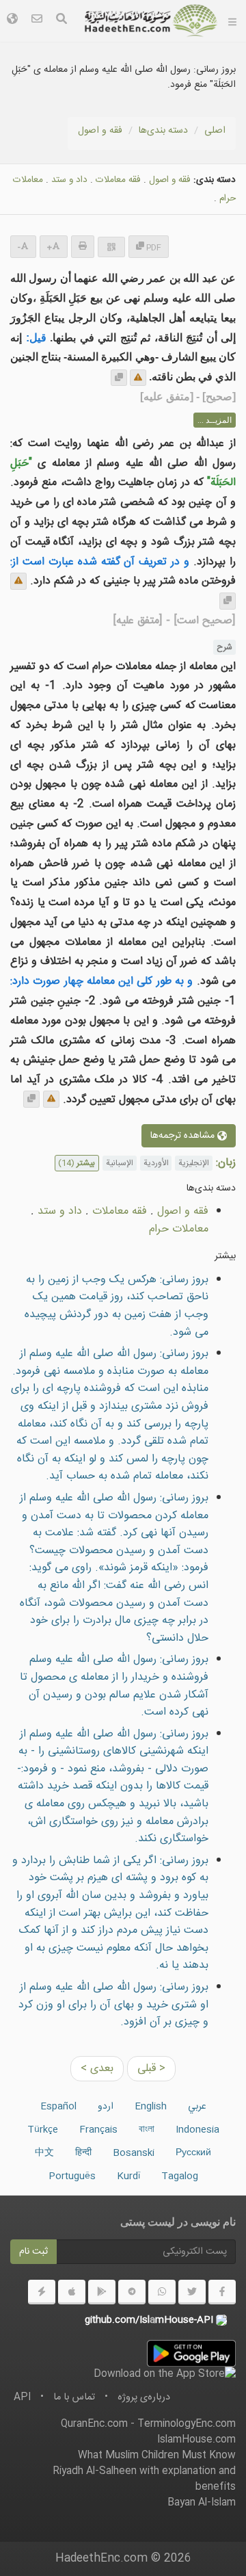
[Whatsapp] (162, 2292)
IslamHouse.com (196, 2440)
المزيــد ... (215, 420)
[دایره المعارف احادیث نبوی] (151, 21)
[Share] (111, 247)
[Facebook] (222, 2292)
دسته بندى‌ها (163, 131)
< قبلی (151, 2069)
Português (72, 2176)
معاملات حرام (179, 1229)
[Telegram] (132, 2292)
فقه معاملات (118, 180)
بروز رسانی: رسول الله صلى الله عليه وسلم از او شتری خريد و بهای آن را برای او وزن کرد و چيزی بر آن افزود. (113, 2005)
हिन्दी (83, 2153)
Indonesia (197, 2130)
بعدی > (97, 2069)
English (151, 2107)
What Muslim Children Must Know (157, 2456)
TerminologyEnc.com (187, 2424)
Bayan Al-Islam (202, 2503)
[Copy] (119, 378)
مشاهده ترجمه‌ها (184, 1136)
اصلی (215, 131)
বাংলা (147, 2130)
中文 (44, 2153)
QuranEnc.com (94, 2424)
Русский (193, 2153)
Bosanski (134, 2153)
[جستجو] (61, 21)
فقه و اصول (100, 131)
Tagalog (180, 2176)
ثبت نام (33, 2252)
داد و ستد (69, 180)
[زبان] (12, 21)
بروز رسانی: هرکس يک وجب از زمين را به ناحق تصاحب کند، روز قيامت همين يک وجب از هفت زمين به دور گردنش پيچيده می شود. (117, 1306)
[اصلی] (232, 21)
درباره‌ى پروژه (144, 2397)
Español (58, 2107)
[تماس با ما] (37, 21)
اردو (106, 2107)
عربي (197, 2107)
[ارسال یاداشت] (138, 378)
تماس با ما (74, 2397)
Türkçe (43, 2130)
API (22, 2397)
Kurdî (128, 2176)
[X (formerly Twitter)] (192, 2292)
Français (98, 2130)
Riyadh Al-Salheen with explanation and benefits (144, 2479)
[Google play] (102, 2292)
